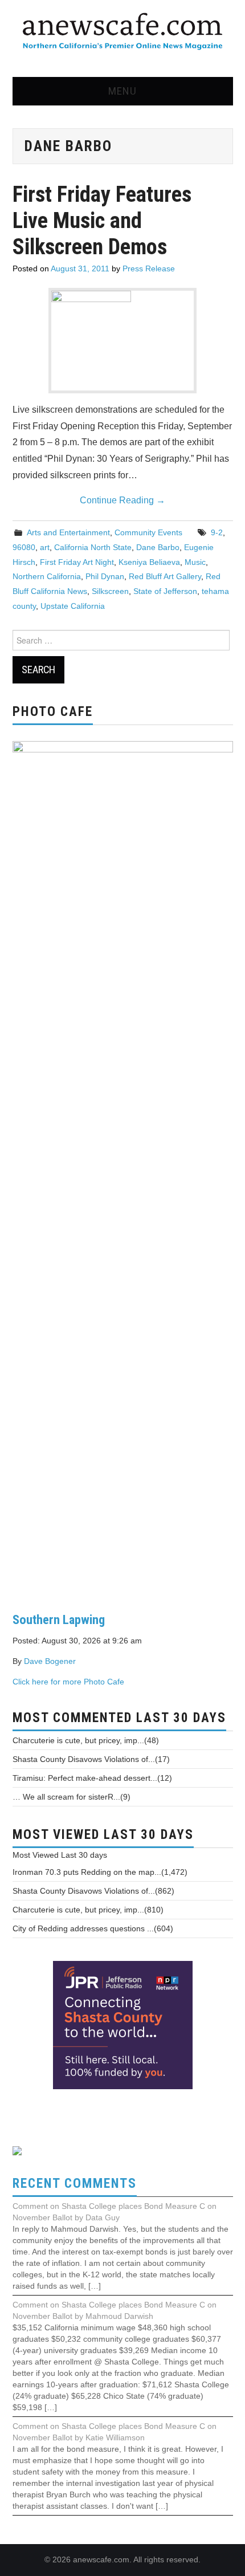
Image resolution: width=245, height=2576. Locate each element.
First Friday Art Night (77, 562)
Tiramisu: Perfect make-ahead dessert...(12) (92, 1778)
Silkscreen (110, 591)
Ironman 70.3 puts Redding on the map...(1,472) (100, 1872)
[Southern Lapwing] (123, 1167)
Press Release (149, 268)
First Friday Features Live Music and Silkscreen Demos (102, 220)
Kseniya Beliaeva (149, 562)
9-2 (217, 532)
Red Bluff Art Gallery (165, 576)
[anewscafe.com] (122, 32)
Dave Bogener (50, 1661)
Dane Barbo (158, 547)
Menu (122, 91)
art (45, 547)
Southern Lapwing (59, 1619)
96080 (24, 547)
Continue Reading (122, 500)
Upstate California (73, 606)
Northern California (47, 576)
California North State (93, 547)
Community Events (148, 532)
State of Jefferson (165, 591)
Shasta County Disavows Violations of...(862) (93, 1891)
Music (195, 562)
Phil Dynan (105, 576)
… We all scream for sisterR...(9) (72, 1797)
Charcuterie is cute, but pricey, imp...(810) (88, 1910)
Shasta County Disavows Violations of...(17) (91, 1759)
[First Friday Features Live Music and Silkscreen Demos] (122, 341)
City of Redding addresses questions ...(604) (93, 1928)
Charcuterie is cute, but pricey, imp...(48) (86, 1740)
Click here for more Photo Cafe (68, 1682)
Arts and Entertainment (68, 532)
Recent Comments (75, 2184)
